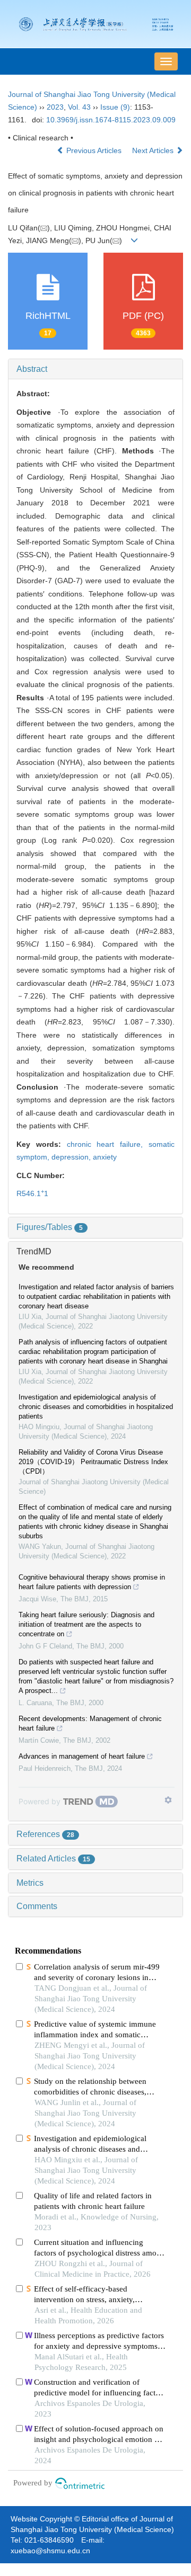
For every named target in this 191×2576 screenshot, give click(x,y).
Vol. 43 (79, 107)
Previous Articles (94, 150)
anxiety (105, 1157)
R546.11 (32, 1193)
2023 (55, 107)
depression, (72, 1157)
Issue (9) (115, 107)
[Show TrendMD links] (168, 1800)
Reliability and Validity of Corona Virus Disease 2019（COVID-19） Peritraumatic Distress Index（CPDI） (93, 1462)
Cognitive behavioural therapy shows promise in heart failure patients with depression (92, 1582)
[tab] (95, 369)
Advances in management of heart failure (82, 1756)
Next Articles (154, 150)
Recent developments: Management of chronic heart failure (90, 1723)
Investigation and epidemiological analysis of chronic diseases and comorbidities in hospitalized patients (96, 1407)
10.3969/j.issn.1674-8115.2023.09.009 (111, 120)
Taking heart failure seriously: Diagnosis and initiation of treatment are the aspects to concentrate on (86, 1624)
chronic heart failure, (108, 1144)
